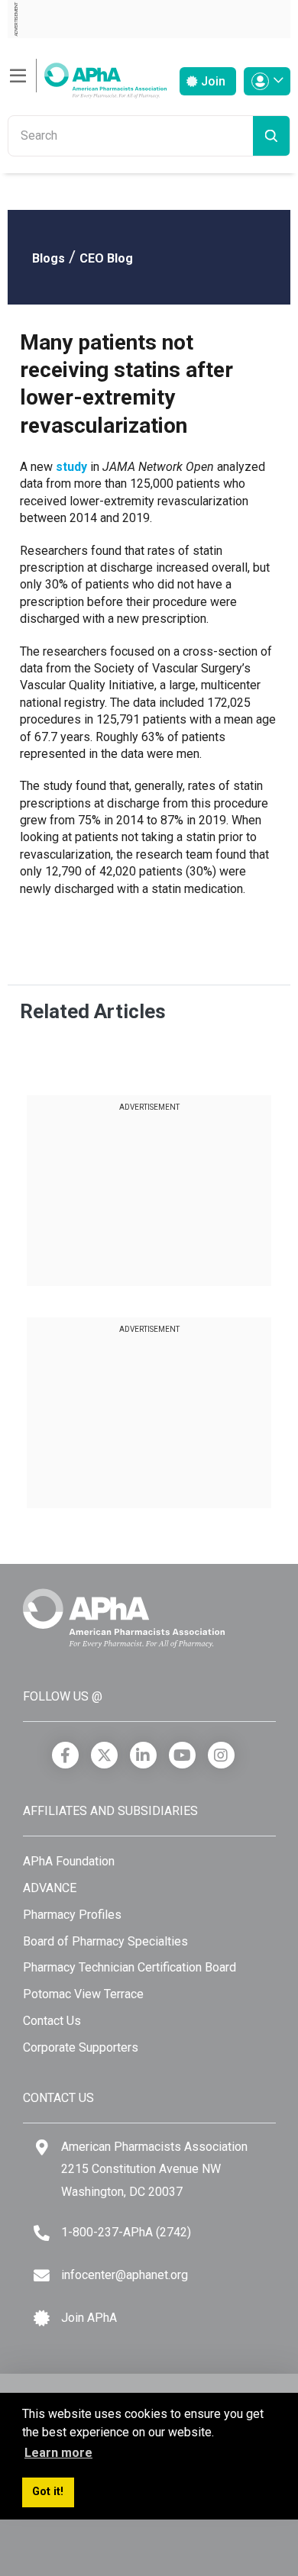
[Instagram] (221, 1755)
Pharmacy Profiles (72, 1915)
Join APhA (89, 2318)
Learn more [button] (58, 2453)
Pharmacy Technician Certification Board (130, 1967)
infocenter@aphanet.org (125, 2275)
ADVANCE (50, 1888)
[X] (104, 1755)
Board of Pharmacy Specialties (105, 1941)
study (71, 467)
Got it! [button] (48, 2492)
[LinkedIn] (143, 1755)
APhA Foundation (69, 1861)
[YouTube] (182, 1755)
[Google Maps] (42, 2147)
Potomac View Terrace (83, 1994)
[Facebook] (65, 1755)
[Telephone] (42, 2233)
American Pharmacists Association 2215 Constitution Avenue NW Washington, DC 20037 (154, 2169)
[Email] (42, 2276)
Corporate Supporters (81, 2047)
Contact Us (52, 2021)
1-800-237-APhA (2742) (126, 2232)
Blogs (49, 258)
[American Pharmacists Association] (87, 76)
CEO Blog (106, 258)
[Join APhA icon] (42, 2318)
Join (212, 81)
